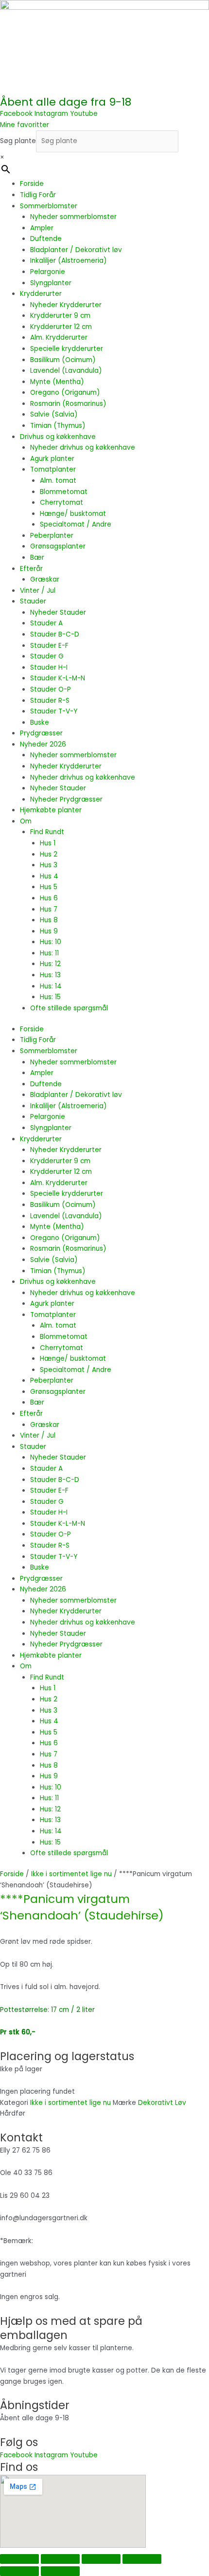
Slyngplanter (51, 283)
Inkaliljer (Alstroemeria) (69, 261)
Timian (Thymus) (58, 426)
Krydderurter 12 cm (61, 327)
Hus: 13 (50, 975)
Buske (40, 722)
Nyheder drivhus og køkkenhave (83, 448)
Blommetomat (64, 492)
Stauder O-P (51, 689)
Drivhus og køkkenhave (58, 437)
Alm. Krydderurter (59, 338)
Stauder (33, 601)
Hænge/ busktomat (73, 514)
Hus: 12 (50, 964)
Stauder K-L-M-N (58, 678)
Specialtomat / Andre (76, 524)
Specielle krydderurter (67, 349)
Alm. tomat (58, 481)
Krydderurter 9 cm (60, 316)
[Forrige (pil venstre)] (19, 2571)
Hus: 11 (49, 953)
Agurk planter (52, 459)
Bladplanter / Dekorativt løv (76, 250)
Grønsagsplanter (58, 546)
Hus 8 (49, 920)
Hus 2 (49, 854)
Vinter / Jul (38, 591)
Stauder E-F (49, 646)
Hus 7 (49, 909)
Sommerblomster (49, 206)
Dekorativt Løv (162, 2103)
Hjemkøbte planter (51, 810)
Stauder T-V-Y (54, 711)
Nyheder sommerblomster (73, 217)
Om (26, 821)
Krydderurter (41, 294)
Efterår (31, 569)
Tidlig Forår (38, 195)
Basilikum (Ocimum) (63, 360)
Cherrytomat (61, 502)
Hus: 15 (50, 997)
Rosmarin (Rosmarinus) (68, 404)
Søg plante (18, 141)
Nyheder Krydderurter (66, 305)
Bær (37, 557)
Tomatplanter (53, 469)
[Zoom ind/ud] (19, 2559)
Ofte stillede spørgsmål (69, 1008)
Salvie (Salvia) (54, 414)
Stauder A (46, 623)
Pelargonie (48, 272)
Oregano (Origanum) (65, 393)
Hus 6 (49, 898)
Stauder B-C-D (55, 634)
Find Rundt (47, 832)
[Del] (101, 2559)
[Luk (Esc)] (142, 2559)
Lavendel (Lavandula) (66, 371)
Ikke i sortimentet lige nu (71, 1874)
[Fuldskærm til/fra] (60, 2559)
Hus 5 (49, 887)
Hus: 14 (51, 986)
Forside (32, 184)
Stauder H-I (49, 667)
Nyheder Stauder (58, 612)
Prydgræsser (41, 733)
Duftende (46, 239)
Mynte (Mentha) (57, 382)
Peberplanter (52, 536)
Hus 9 (49, 931)
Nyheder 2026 (43, 744)
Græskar (45, 579)
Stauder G (47, 656)
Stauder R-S (50, 701)
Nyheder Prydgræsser (66, 799)
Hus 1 (48, 843)
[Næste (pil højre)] (60, 2571)
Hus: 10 (51, 942)
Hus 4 (49, 876)
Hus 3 (49, 865)
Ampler (42, 228)
